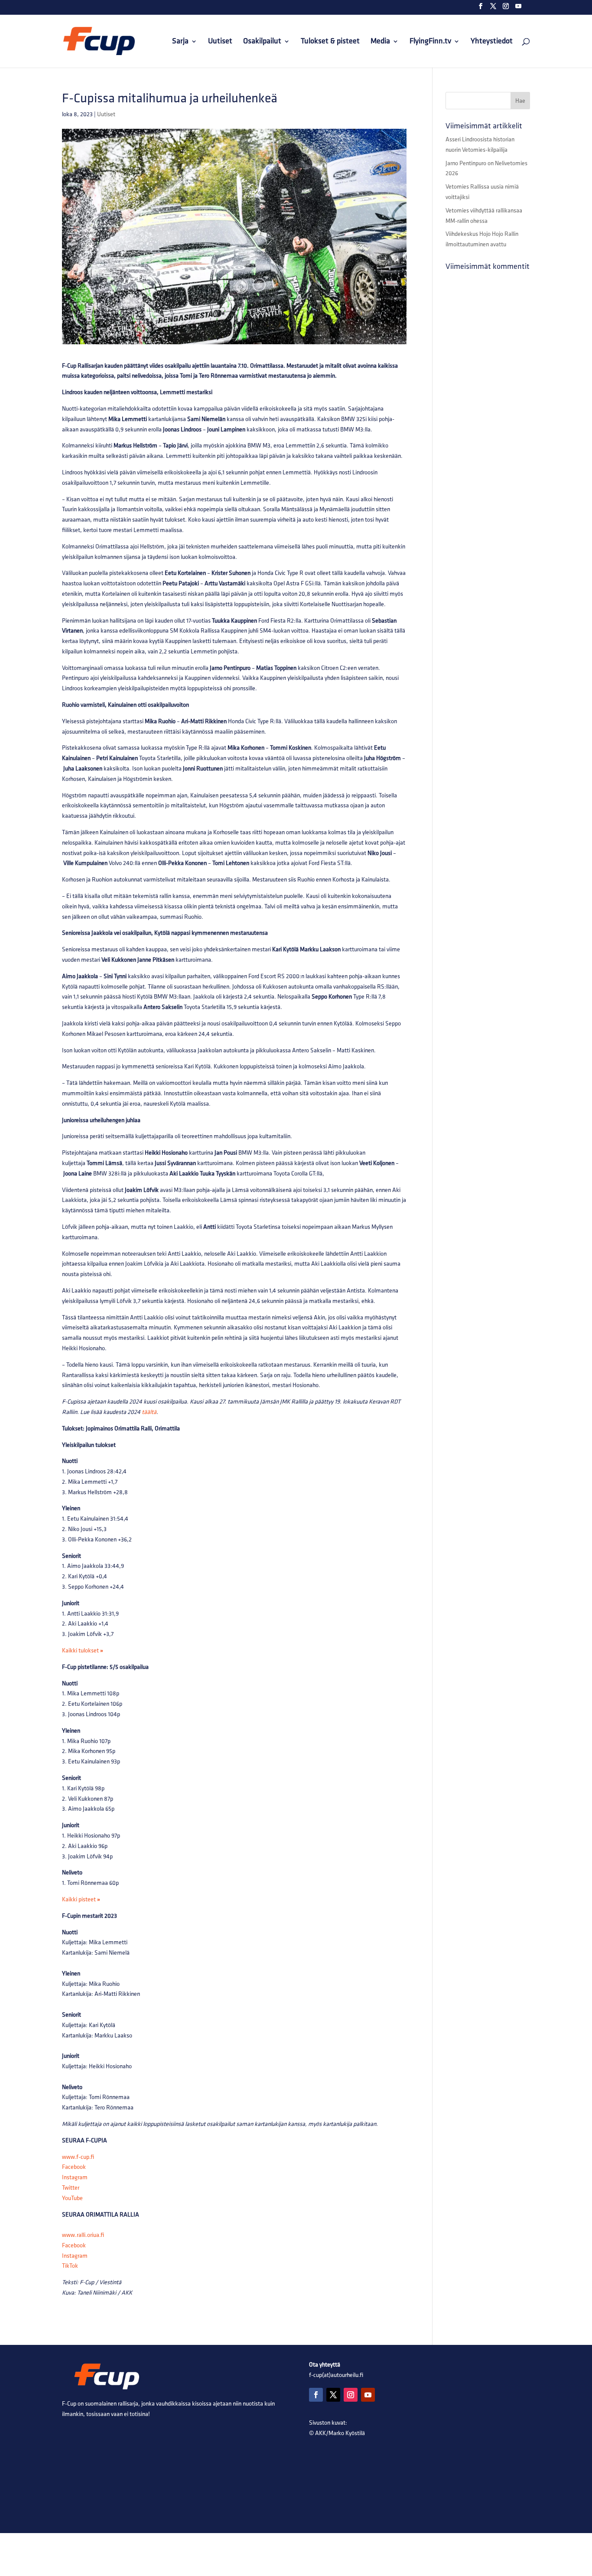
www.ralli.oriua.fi (83, 2235)
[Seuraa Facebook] (316, 2395)
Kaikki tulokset (83, 1650)
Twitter (71, 2188)
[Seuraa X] (333, 2395)
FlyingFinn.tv (430, 42)
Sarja (180, 42)
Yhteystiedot (492, 42)
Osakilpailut (262, 42)
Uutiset (220, 42)
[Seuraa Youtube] (368, 2395)
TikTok (70, 2266)
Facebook (74, 2167)
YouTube (72, 2198)
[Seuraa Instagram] (351, 2395)
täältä (149, 1412)
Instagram (75, 2177)
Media (380, 42)
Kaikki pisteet (81, 1899)
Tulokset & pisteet (330, 42)
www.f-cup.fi (78, 2157)
